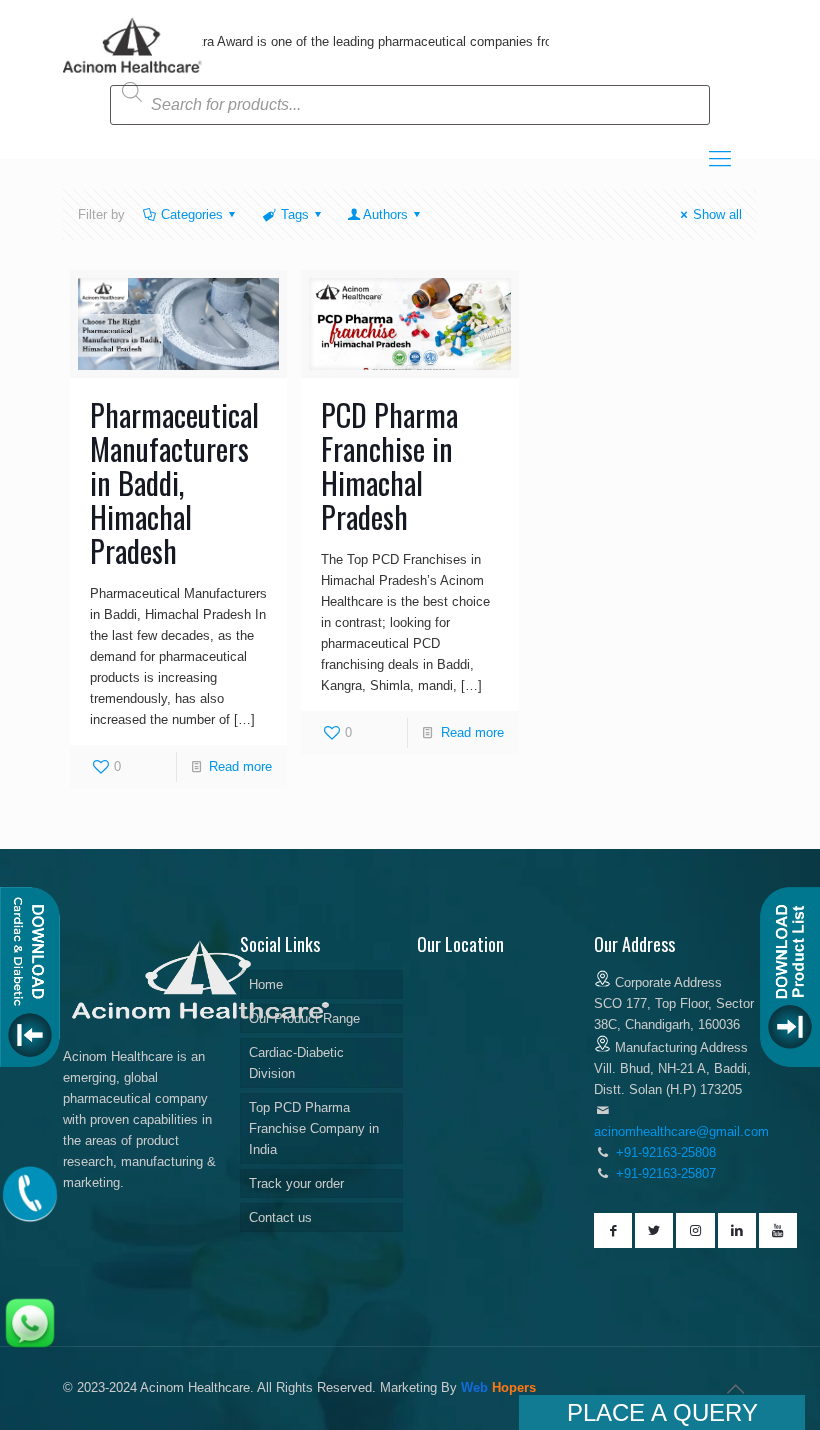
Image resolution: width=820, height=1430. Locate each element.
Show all (717, 214)
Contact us (280, 1217)
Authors (385, 214)
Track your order (296, 1183)
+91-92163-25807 (666, 1173)
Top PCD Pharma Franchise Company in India (314, 1128)
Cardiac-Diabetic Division (296, 1063)
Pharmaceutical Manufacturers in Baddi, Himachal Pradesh (174, 482)
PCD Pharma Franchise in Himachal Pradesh (389, 465)
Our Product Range (304, 1018)
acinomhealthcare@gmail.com (681, 1131)
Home (266, 984)
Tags (295, 214)
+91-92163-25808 (664, 1152)
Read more (240, 766)
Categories (192, 214)
